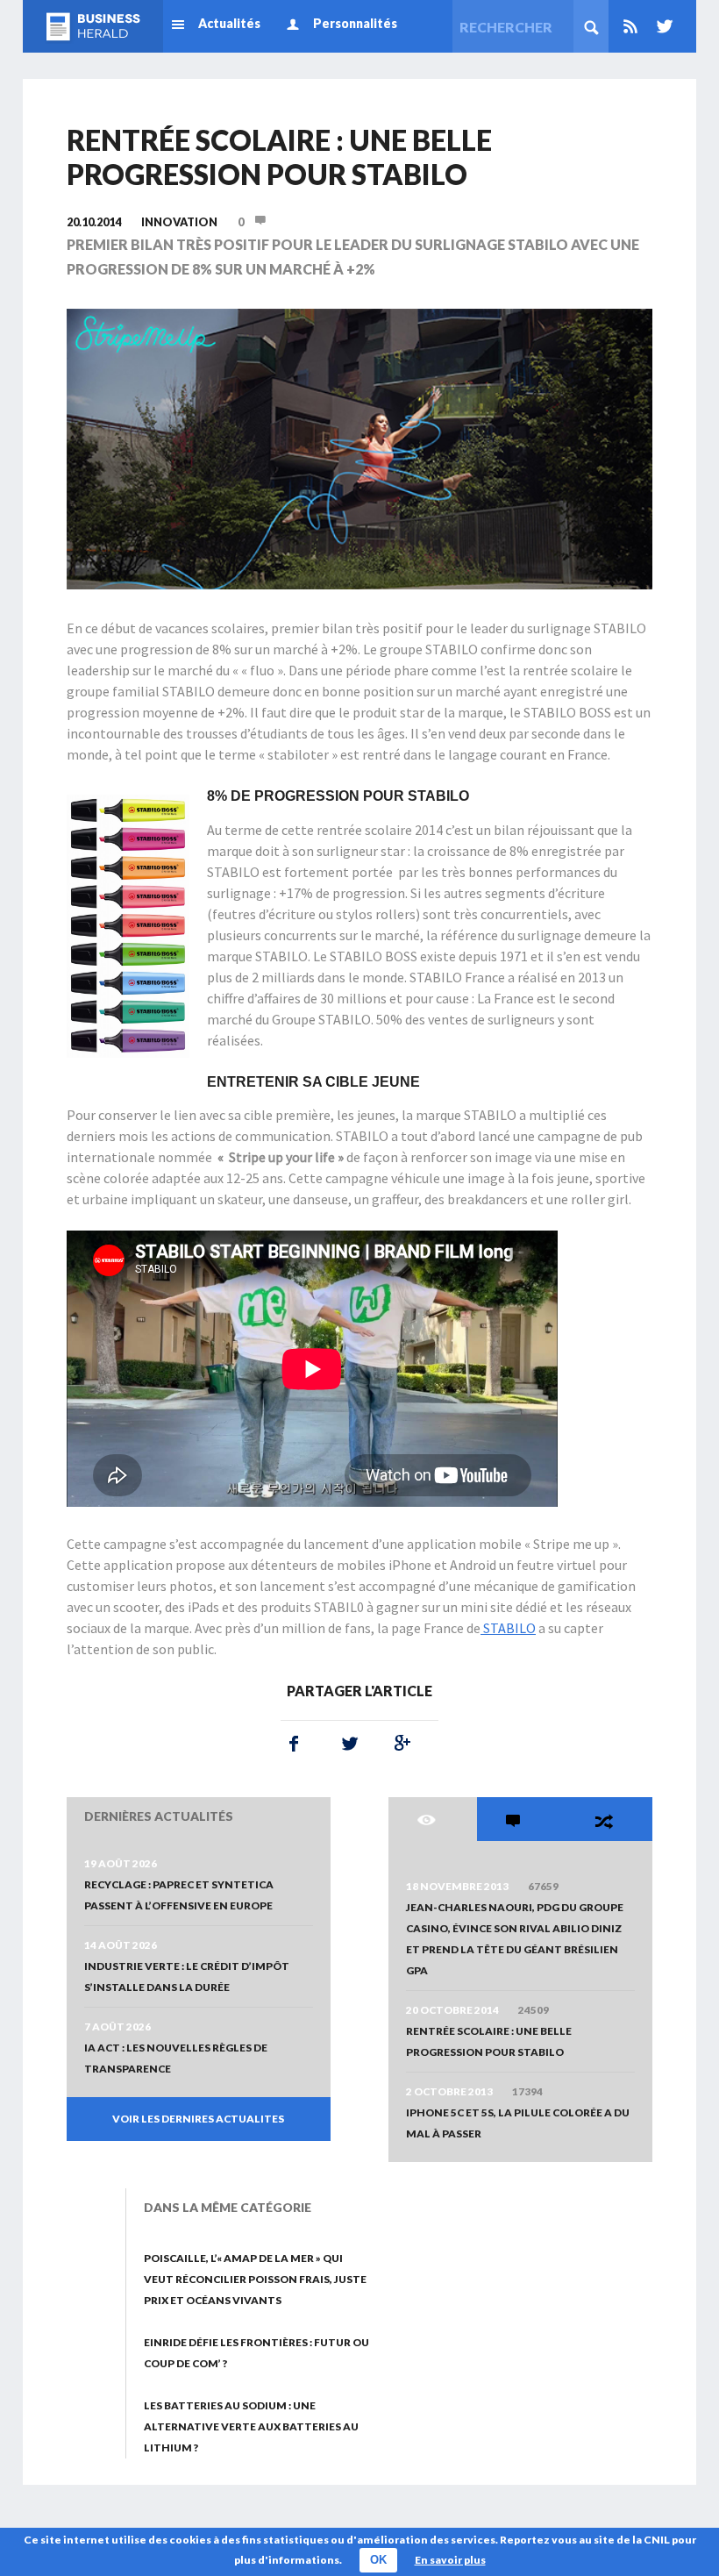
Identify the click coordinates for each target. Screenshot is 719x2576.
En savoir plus (450, 2560)
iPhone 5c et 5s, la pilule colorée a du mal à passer (518, 2123)
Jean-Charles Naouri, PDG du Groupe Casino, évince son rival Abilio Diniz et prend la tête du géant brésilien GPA (515, 1939)
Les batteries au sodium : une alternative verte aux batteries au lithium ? (251, 2426)
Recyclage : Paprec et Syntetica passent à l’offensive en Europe (179, 1895)
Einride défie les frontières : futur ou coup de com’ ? (256, 2353)
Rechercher (591, 26)
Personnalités (355, 23)
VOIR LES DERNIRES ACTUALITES (198, 2119)
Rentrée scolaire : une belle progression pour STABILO (489, 2041)
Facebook (294, 1744)
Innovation (179, 222)
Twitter (661, 26)
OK (378, 2560)
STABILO (508, 1628)
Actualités (229, 23)
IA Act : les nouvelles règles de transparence (176, 2058)
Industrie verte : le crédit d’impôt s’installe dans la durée (187, 1977)
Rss (630, 26)
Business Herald (93, 26)
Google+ (399, 1744)
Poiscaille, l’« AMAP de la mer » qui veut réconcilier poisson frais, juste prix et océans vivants (255, 2279)
